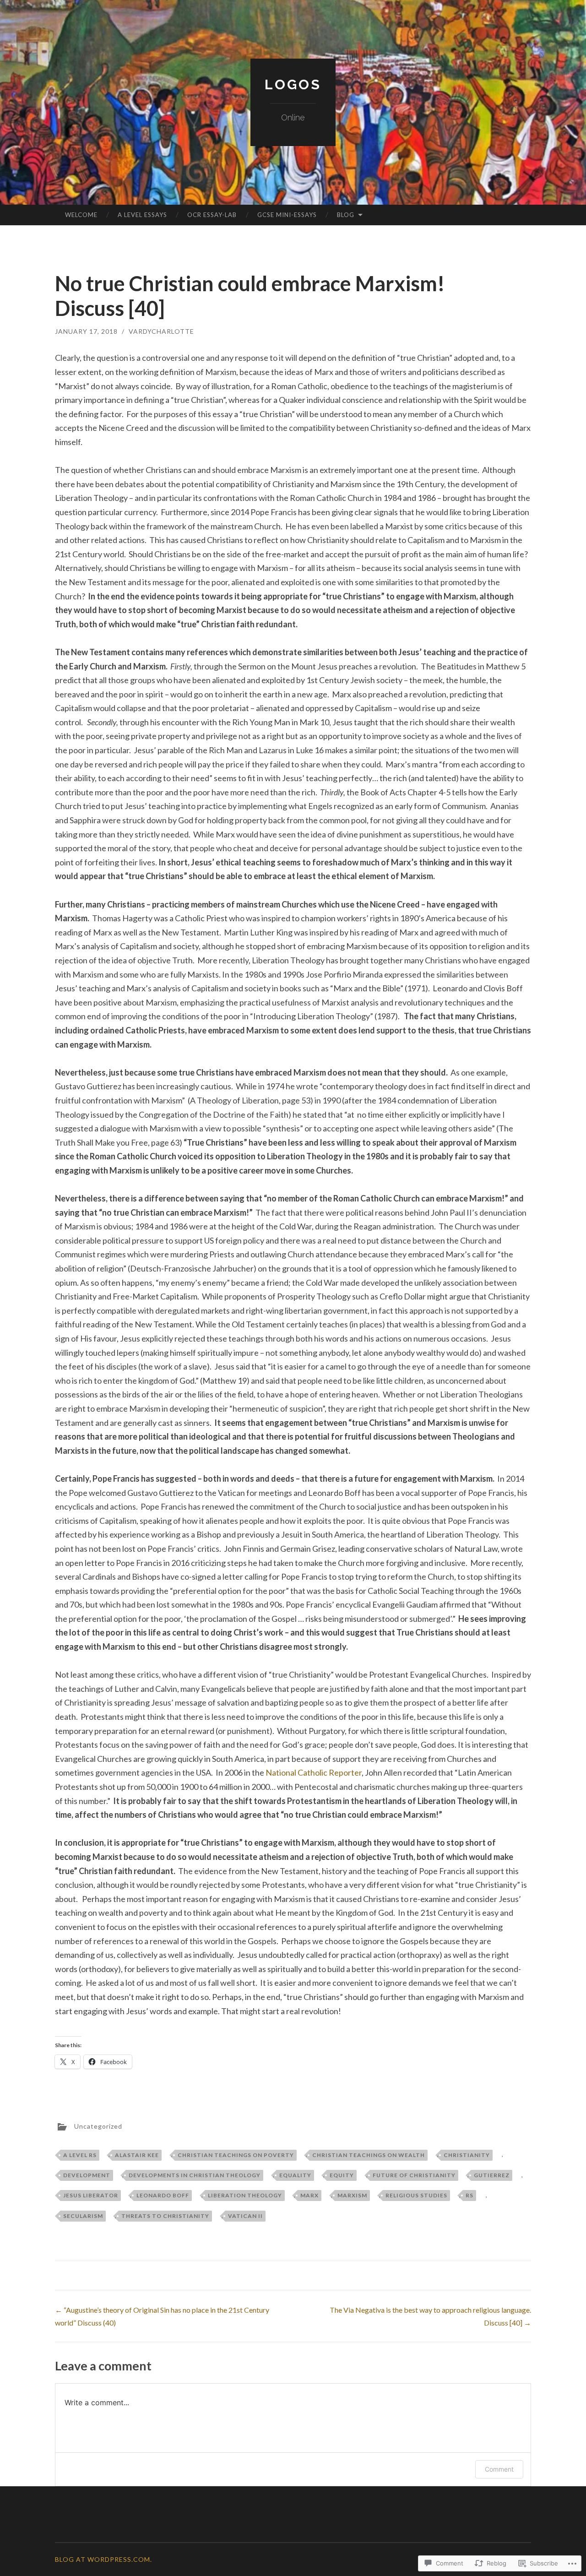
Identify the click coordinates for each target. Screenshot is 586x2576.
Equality (295, 2175)
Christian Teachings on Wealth (369, 2155)
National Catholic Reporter (314, 1772)
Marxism (352, 2195)
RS (469, 2195)
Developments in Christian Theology (195, 2175)
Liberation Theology (245, 2195)
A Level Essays (142, 215)
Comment (499, 2469)
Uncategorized (98, 2126)
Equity (342, 2175)
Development (87, 2175)
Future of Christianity (414, 2175)
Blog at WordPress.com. (103, 2559)
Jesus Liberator (91, 2195)
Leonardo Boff (163, 2195)
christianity (467, 2155)
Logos (293, 84)
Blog (346, 215)
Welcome (81, 215)
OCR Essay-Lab (212, 215)
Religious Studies (416, 2195)
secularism (83, 2216)
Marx (309, 2195)
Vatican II (245, 2216)
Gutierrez (492, 2175)
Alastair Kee (137, 2155)
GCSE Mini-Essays (287, 215)
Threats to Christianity (165, 2216)
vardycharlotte (161, 331)
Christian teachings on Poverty (236, 2155)
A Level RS (80, 2155)
